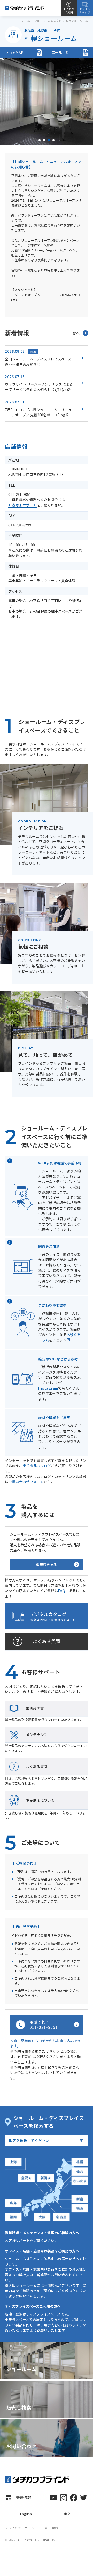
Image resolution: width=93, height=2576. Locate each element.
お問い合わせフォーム (26, 1482)
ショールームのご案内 (48, 21)
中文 (67, 2514)
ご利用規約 (50, 2528)
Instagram (48, 1388)
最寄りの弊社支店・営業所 (26, 2275)
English (26, 2514)
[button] (40, 140)
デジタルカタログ (37, 1465)
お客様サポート (17, 2240)
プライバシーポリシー (21, 2528)
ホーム (26, 21)
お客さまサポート (22, 505)
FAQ (61, 1591)
